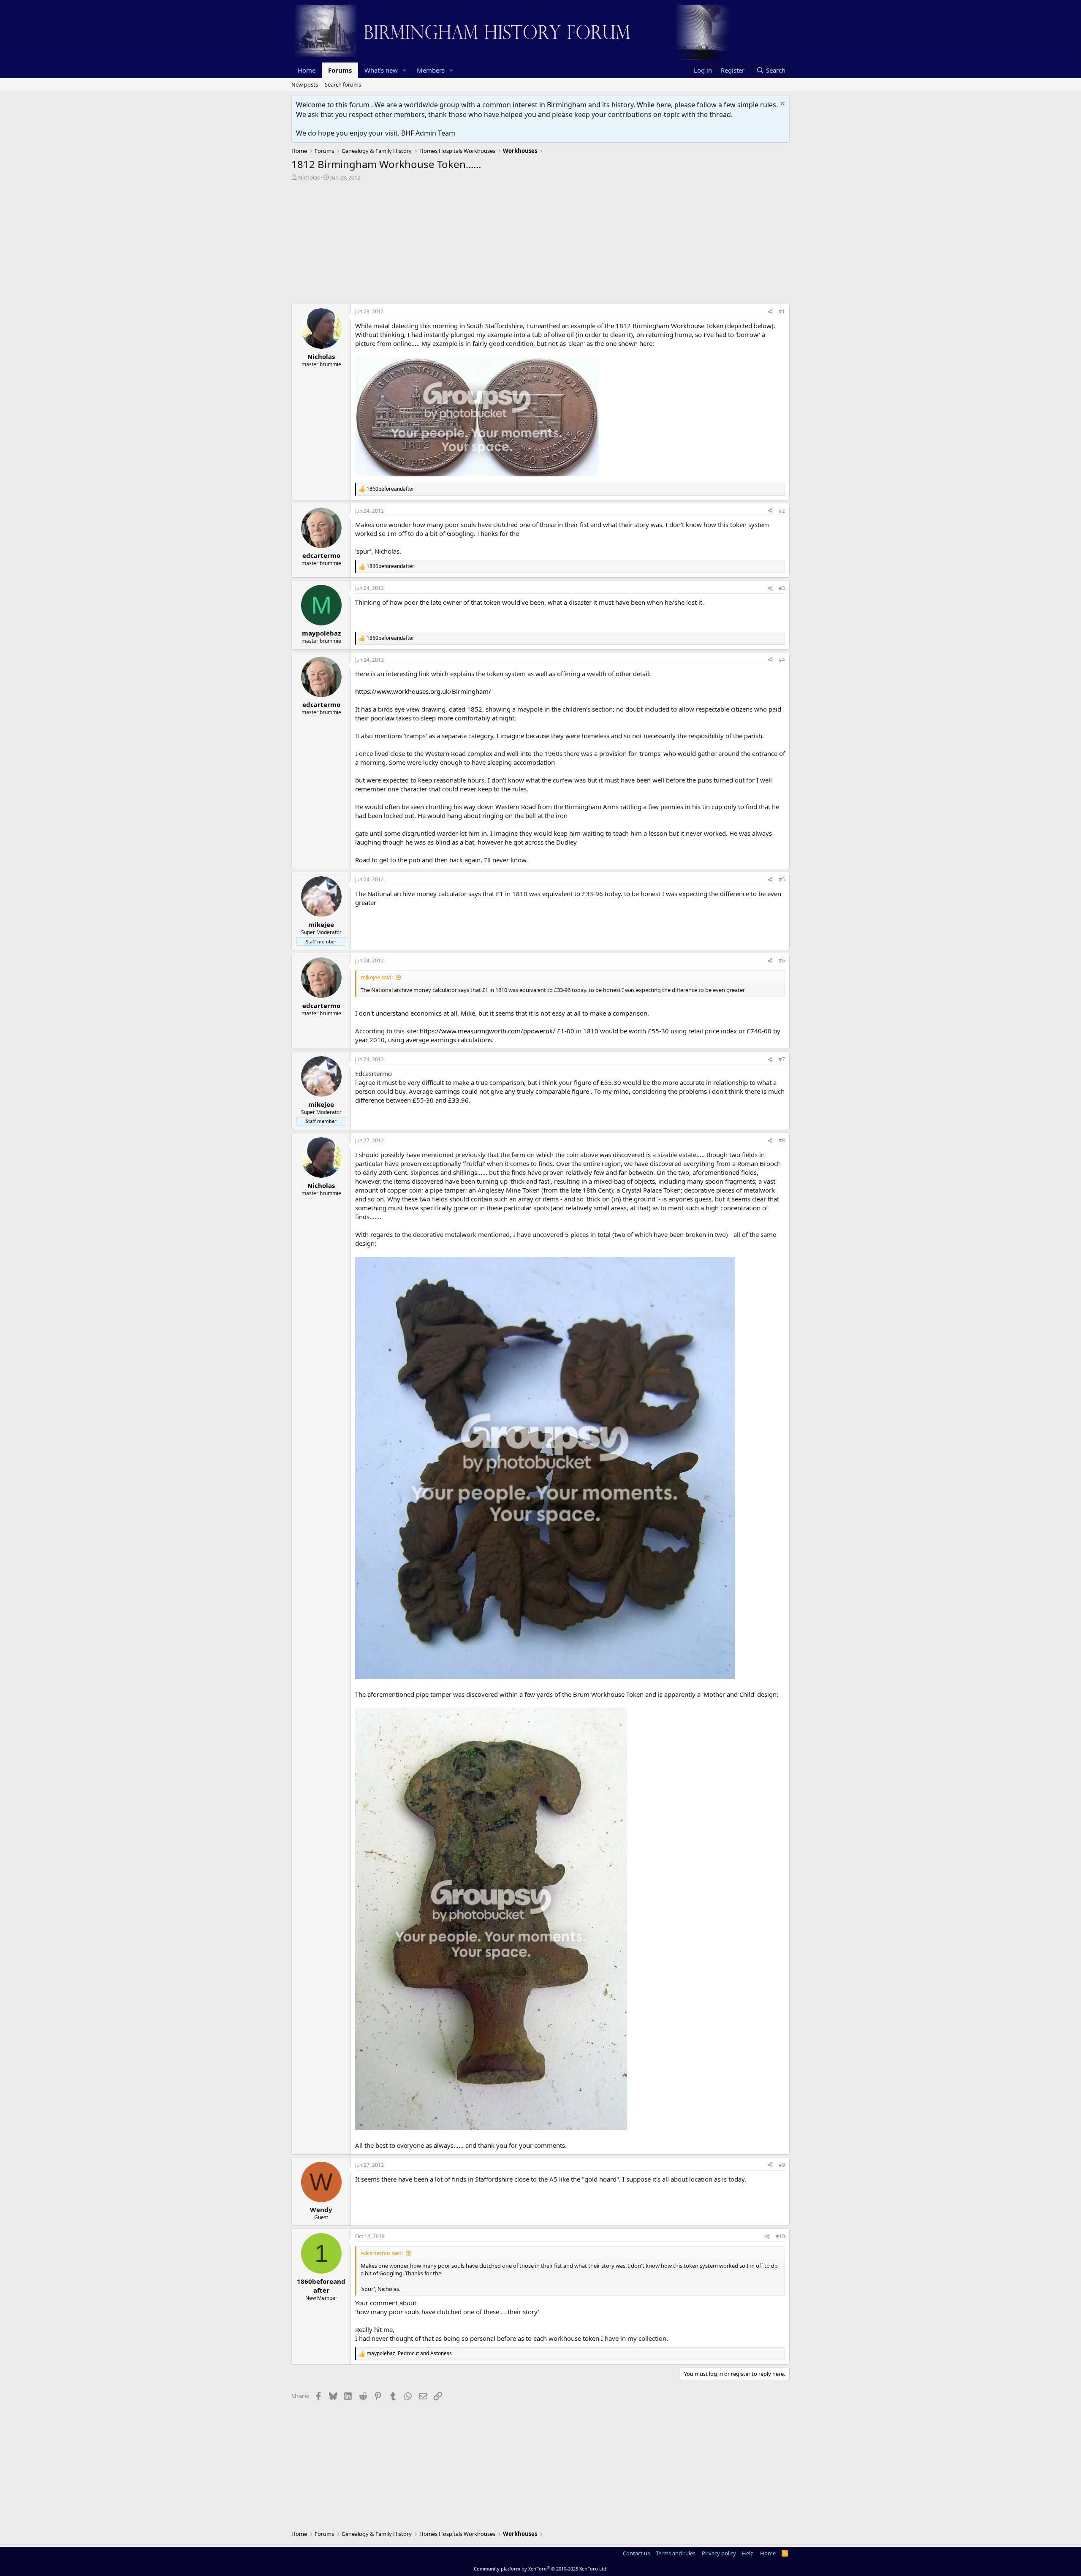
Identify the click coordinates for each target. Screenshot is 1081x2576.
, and (409, 2353)
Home (307, 70)
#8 (782, 1140)
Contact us (636, 2553)
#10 (780, 2236)
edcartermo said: (382, 2253)
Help (748, 2553)
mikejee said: (377, 977)
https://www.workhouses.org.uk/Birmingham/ (423, 691)
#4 (782, 660)
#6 (782, 961)
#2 (782, 511)
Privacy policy (719, 2553)
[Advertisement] (540, 245)
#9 (782, 2165)
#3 (782, 588)
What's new (381, 70)
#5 (782, 879)
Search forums (343, 84)
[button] (405, 70)
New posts (305, 84)
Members (431, 70)
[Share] (770, 312)
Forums (340, 70)
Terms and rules (676, 2553)
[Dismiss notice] (781, 105)
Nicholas (309, 177)
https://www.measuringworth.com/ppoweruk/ (488, 1031)
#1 (782, 311)
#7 (782, 1059)
